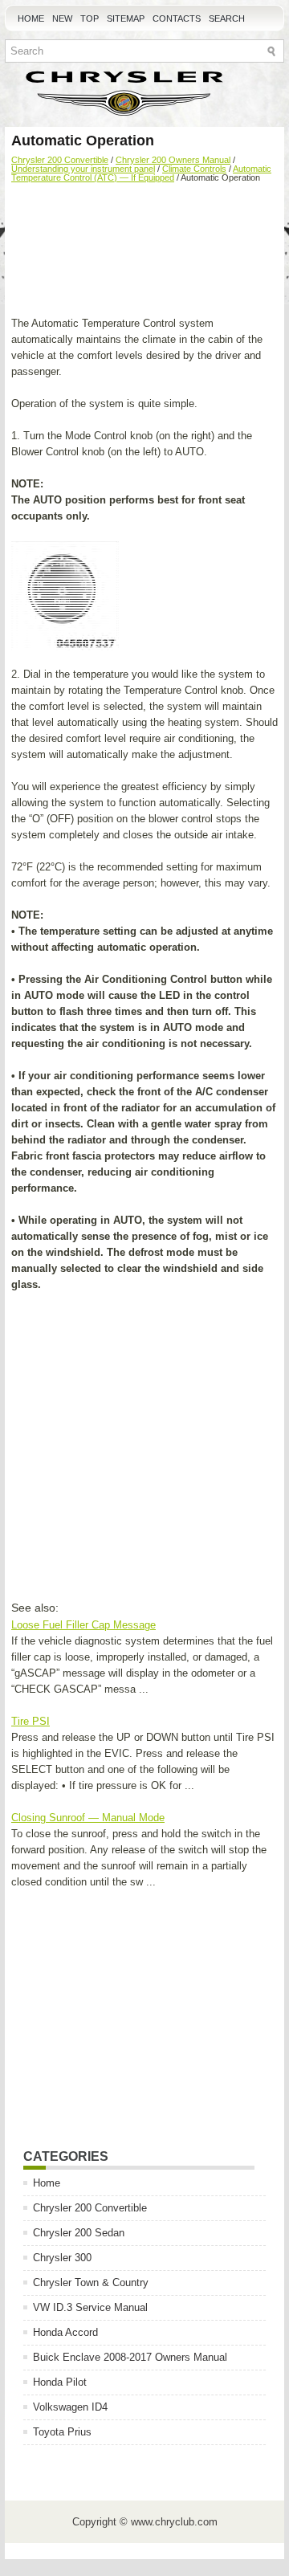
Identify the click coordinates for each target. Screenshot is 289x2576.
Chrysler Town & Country (91, 2283)
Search (227, 18)
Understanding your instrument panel (83, 169)
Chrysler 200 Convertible (60, 160)
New (62, 18)
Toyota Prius (62, 2432)
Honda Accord (65, 2332)
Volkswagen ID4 (70, 2407)
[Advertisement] (144, 251)
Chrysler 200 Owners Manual (173, 160)
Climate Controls (194, 169)
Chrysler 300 (62, 2258)
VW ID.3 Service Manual (90, 2307)
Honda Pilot (60, 2382)
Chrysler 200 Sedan (79, 2233)
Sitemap (126, 18)
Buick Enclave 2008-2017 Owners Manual (130, 2357)
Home (31, 18)
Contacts (177, 18)
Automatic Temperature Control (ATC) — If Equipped (141, 173)
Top (90, 18)
